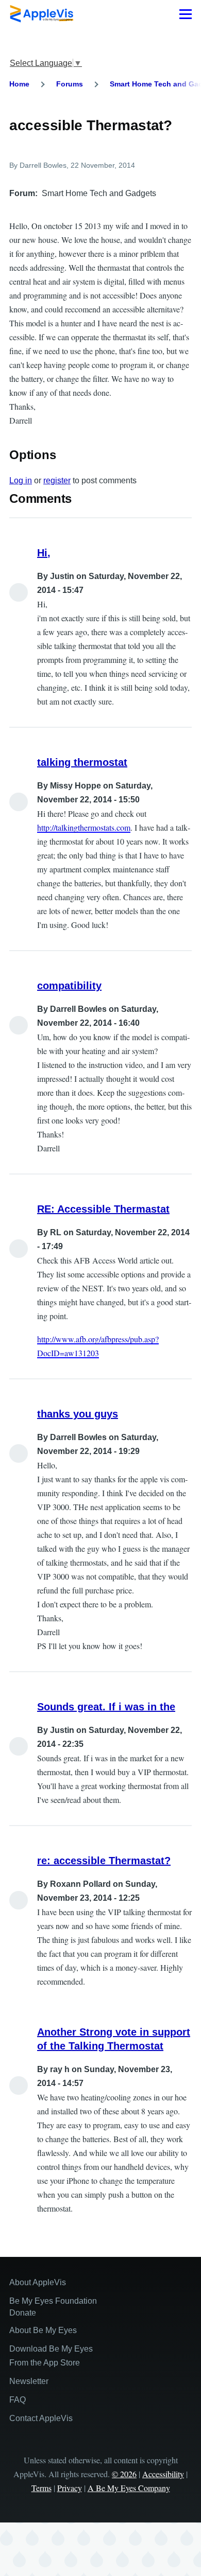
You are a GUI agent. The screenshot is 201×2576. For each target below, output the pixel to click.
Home (19, 84)
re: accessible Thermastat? (104, 1861)
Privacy (70, 2488)
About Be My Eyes (43, 2330)
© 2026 (124, 2474)
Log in (21, 480)
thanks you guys (78, 1414)
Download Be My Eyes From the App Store (51, 2356)
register (57, 480)
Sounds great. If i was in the (106, 1707)
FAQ (18, 2400)
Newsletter (29, 2381)
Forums (70, 84)
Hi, (44, 553)
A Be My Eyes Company (129, 2488)
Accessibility (163, 2474)
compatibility (69, 986)
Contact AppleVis (41, 2418)
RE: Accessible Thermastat (103, 1209)
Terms (41, 2488)
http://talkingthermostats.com (84, 827)
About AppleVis (38, 2282)
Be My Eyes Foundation (53, 2301)
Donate (23, 2313)
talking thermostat (82, 762)
